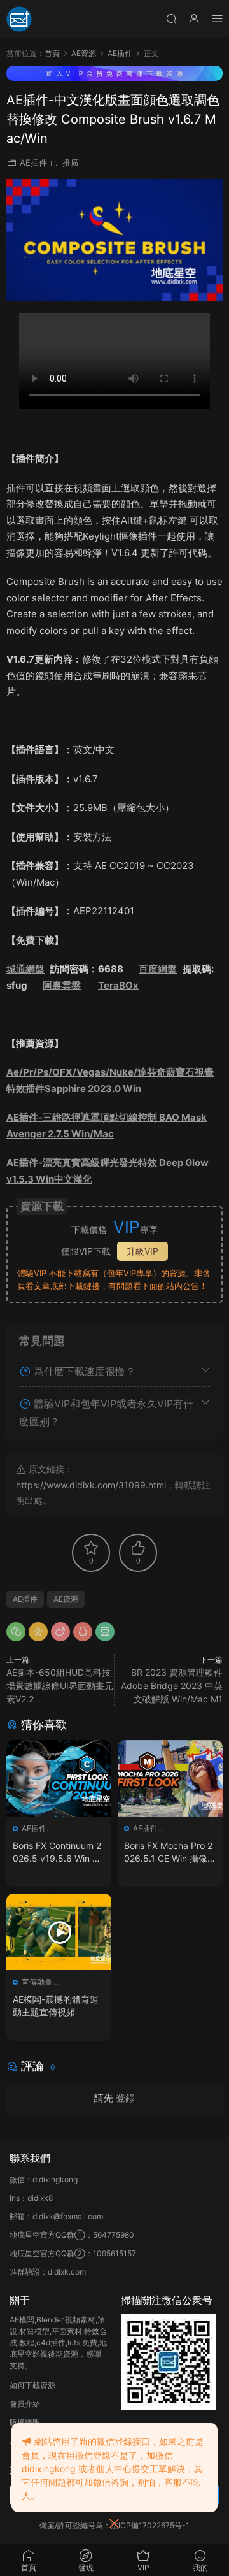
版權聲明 (25, 2422)
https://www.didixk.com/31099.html (91, 1485)
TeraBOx (118, 985)
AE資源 (66, 1599)
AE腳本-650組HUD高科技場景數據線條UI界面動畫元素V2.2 (60, 1686)
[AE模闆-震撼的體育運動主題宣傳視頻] (59, 1932)
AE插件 (33, 162)
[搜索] (171, 18)
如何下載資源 (32, 2385)
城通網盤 (25, 969)
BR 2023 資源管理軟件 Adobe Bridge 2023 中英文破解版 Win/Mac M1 (172, 1686)
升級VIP (142, 1251)
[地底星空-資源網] (19, 19)
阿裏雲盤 (62, 985)
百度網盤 (158, 969)
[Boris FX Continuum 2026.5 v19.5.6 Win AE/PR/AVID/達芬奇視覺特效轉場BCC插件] (59, 1778)
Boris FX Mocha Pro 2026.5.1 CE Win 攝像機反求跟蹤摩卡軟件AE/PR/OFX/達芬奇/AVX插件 (170, 1853)
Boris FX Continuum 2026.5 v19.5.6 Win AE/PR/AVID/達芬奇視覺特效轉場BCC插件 (58, 1853)
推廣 (71, 162)
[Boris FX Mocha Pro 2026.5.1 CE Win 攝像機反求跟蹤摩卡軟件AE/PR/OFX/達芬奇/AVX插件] (170, 1778)
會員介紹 (25, 2404)
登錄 (125, 2098)
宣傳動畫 (37, 1982)
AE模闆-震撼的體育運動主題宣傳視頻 (56, 2005)
